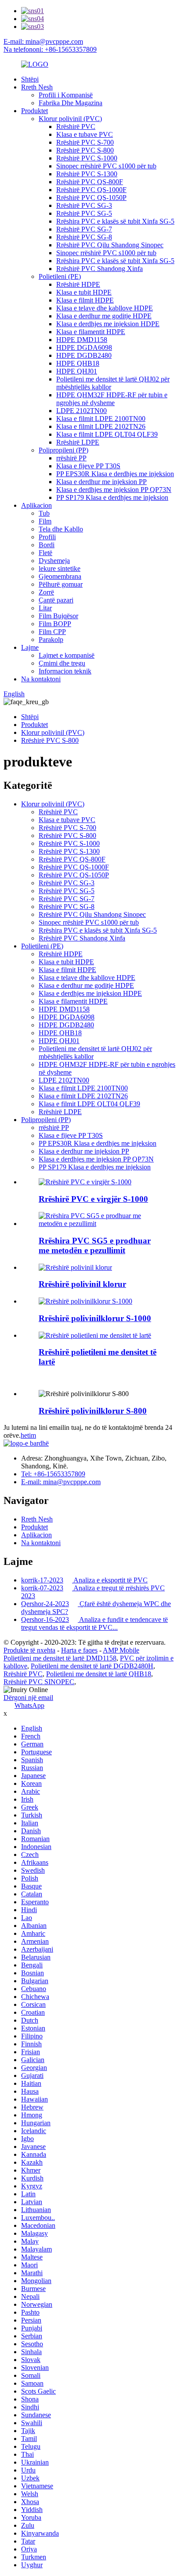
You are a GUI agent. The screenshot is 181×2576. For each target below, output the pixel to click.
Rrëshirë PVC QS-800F (90, 182)
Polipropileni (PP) (63, 450)
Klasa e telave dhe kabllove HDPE (105, 308)
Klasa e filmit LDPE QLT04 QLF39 (107, 434)
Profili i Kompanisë (66, 95)
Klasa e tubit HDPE (84, 292)
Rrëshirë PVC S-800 (85, 150)
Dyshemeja (54, 561)
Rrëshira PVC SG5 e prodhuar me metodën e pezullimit (95, 1245)
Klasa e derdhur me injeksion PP (101, 482)
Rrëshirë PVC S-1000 (87, 158)
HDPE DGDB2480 (84, 355)
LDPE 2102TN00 (81, 411)
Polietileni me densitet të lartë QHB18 (99, 1674)
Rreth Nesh (37, 87)
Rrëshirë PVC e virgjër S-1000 (93, 1199)
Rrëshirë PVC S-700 (85, 142)
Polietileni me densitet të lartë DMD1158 (60, 1658)
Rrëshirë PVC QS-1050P (91, 198)
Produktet (34, 111)
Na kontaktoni (41, 679)
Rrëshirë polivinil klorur (82, 1284)
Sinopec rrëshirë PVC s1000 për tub (106, 166)
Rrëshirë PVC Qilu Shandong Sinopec (110, 245)
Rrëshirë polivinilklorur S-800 (93, 1411)
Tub (44, 513)
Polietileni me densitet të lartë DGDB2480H (92, 1666)
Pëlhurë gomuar (61, 584)
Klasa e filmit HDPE (85, 300)
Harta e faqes (79, 1650)
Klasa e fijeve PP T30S (88, 466)
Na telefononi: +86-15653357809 (50, 49)
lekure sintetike (60, 568)
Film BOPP (55, 624)
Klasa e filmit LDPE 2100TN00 (101, 419)
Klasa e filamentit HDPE (91, 332)
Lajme (30, 647)
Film (45, 521)
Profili (47, 537)
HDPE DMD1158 (82, 340)
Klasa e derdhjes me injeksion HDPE (108, 324)
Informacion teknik (65, 671)
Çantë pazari (56, 600)
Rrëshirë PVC (76, 126)
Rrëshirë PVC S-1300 (87, 174)
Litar (45, 608)
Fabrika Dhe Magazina (71, 103)
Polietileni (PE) (60, 276)
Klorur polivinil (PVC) (70, 119)
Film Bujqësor (58, 616)
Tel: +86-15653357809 (53, 1474)
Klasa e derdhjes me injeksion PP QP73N (114, 490)
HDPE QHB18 (78, 363)
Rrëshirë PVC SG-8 (84, 237)
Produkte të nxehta (29, 1650)
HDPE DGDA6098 (84, 347)
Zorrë (46, 592)
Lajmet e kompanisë (67, 655)
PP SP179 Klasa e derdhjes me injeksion (112, 497)
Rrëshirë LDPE (78, 442)
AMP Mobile (121, 1650)
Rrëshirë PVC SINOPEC (39, 1682)
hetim (28, 1435)
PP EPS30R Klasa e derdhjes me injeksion (115, 474)
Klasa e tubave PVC (85, 134)
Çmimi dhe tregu (62, 663)
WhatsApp (29, 1705)
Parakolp (51, 640)
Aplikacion (36, 505)
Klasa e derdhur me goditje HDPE (104, 316)
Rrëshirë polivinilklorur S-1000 (95, 1318)
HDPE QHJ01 (77, 371)
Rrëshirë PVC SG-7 (84, 229)
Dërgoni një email (28, 1698)
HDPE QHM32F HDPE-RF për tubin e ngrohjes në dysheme (112, 399)
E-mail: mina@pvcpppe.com (43, 41)
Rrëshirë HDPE (78, 284)
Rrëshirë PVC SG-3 (84, 205)
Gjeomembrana (60, 576)
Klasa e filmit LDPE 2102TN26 (101, 426)
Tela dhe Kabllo (61, 529)
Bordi (47, 545)
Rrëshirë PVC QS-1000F (91, 190)
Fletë (45, 553)
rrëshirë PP (71, 458)
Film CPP (52, 632)
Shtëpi (30, 79)
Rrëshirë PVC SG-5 (84, 213)
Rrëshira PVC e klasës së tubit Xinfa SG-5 (115, 221)
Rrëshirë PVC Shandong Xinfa (100, 269)
